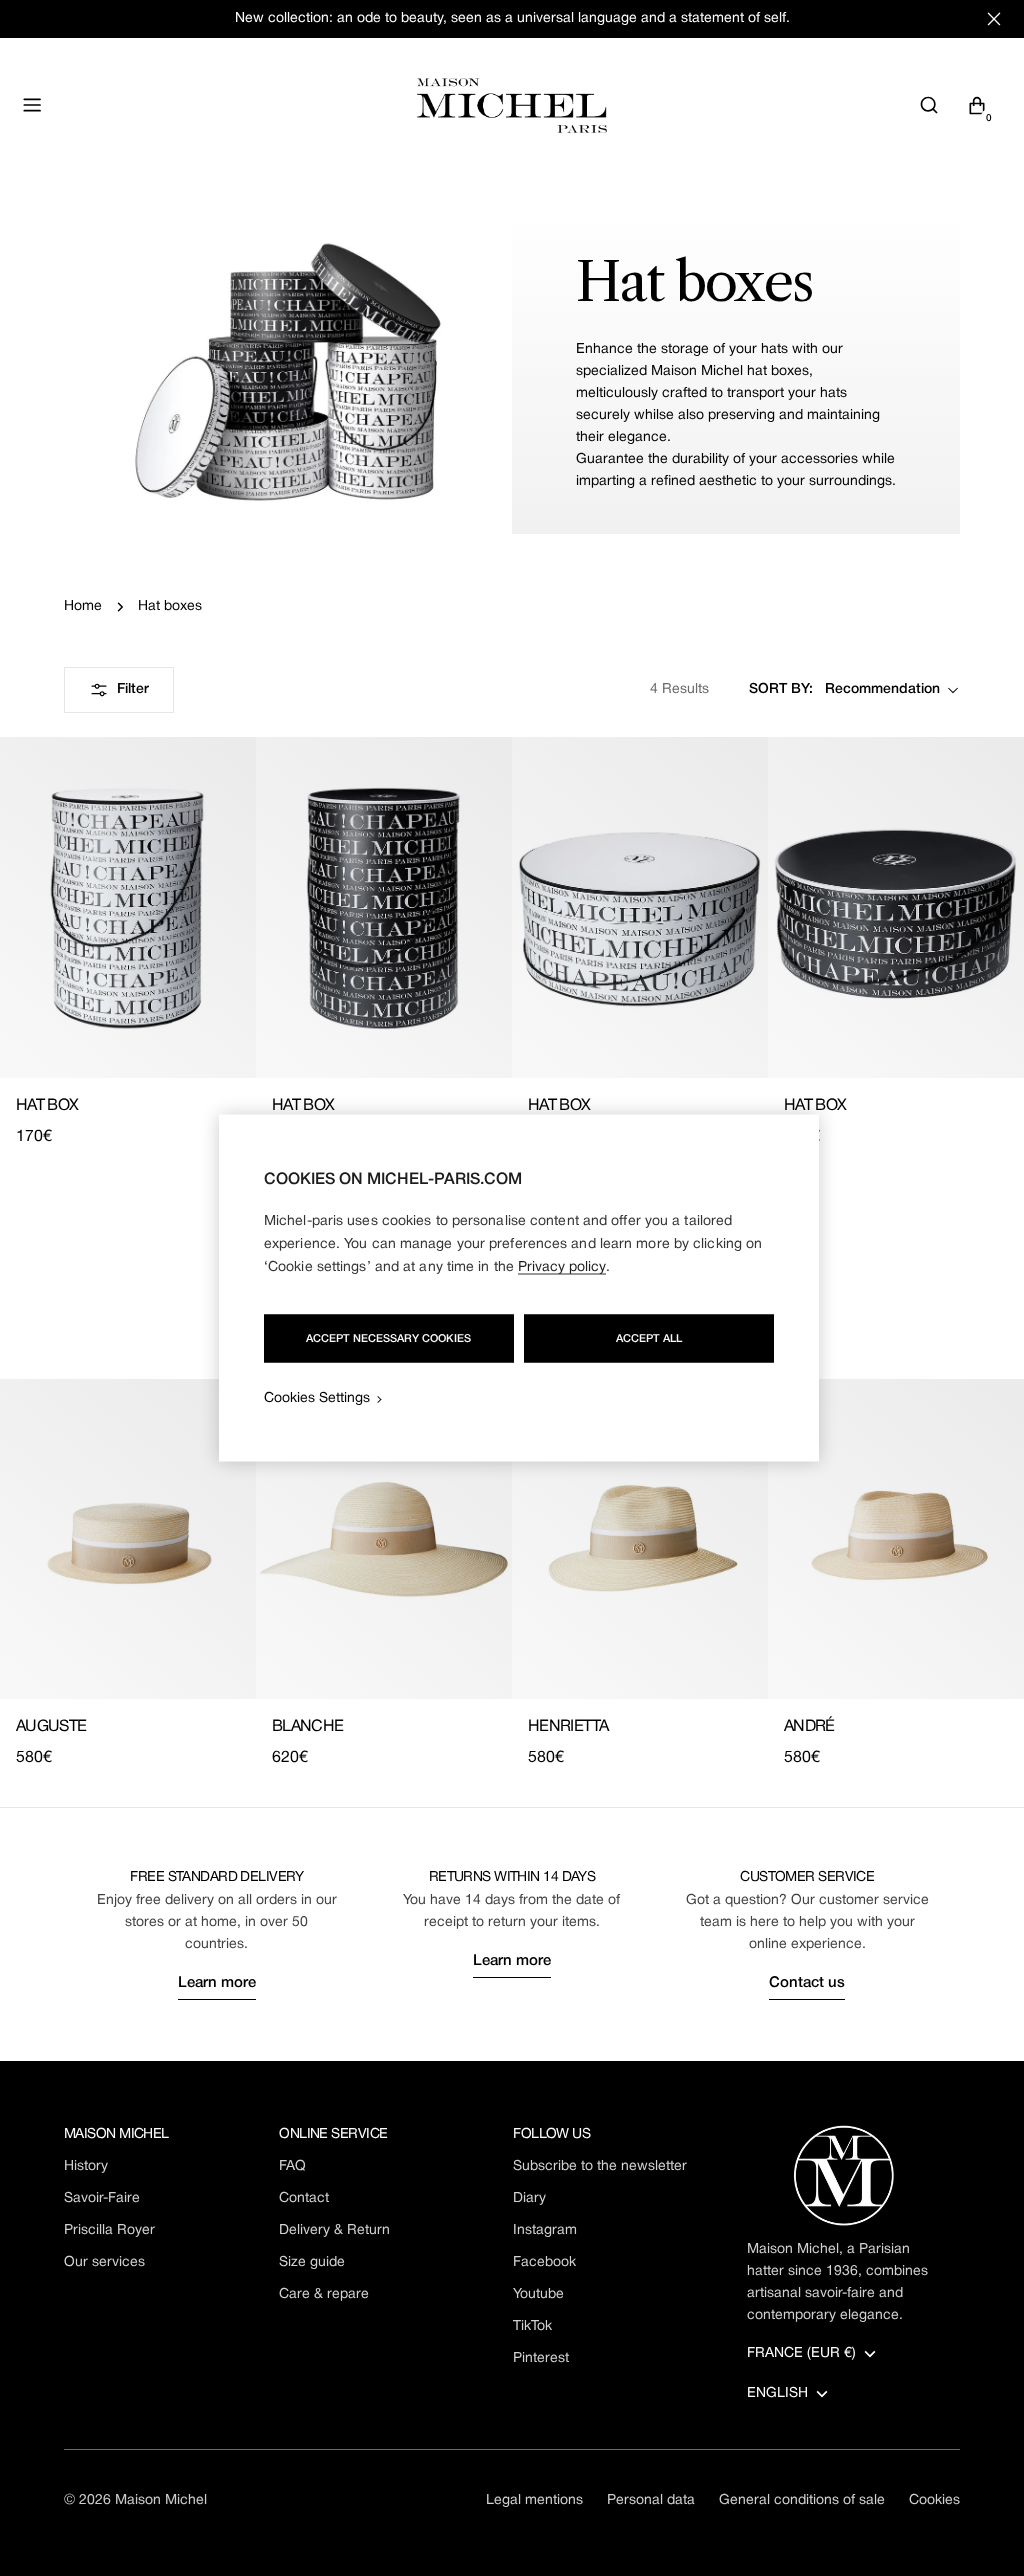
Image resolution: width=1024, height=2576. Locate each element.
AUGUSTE (51, 1727)
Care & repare (324, 2294)
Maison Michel (161, 2500)
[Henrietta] (640, 1539)
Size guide (312, 2262)
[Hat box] (128, 907)
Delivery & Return (334, 2230)
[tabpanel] (512, 1574)
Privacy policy (562, 1267)
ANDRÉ (809, 1727)
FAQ (292, 2166)
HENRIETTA (568, 1727)
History (86, 2166)
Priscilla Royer (109, 2230)
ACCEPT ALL (649, 1339)
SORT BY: (781, 689)
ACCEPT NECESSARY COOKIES (388, 1339)
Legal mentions (534, 2500)
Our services (104, 2262)
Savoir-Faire (102, 2198)
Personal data (651, 2500)
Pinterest (541, 2358)
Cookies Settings (317, 1398)
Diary (529, 2198)
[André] (896, 1539)
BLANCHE (308, 1727)
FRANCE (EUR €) (801, 2353)
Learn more (217, 1983)
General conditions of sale (802, 2500)
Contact (304, 2198)
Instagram (545, 2230)
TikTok (532, 2326)
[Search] (929, 105)
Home (83, 606)
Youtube (538, 2294)
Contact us (807, 1983)
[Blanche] (384, 1539)
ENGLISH (777, 2393)
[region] (519, 1288)
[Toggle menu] (32, 105)
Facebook (544, 2262)
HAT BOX (47, 1106)
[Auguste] (128, 1539)
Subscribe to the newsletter (600, 2166)
